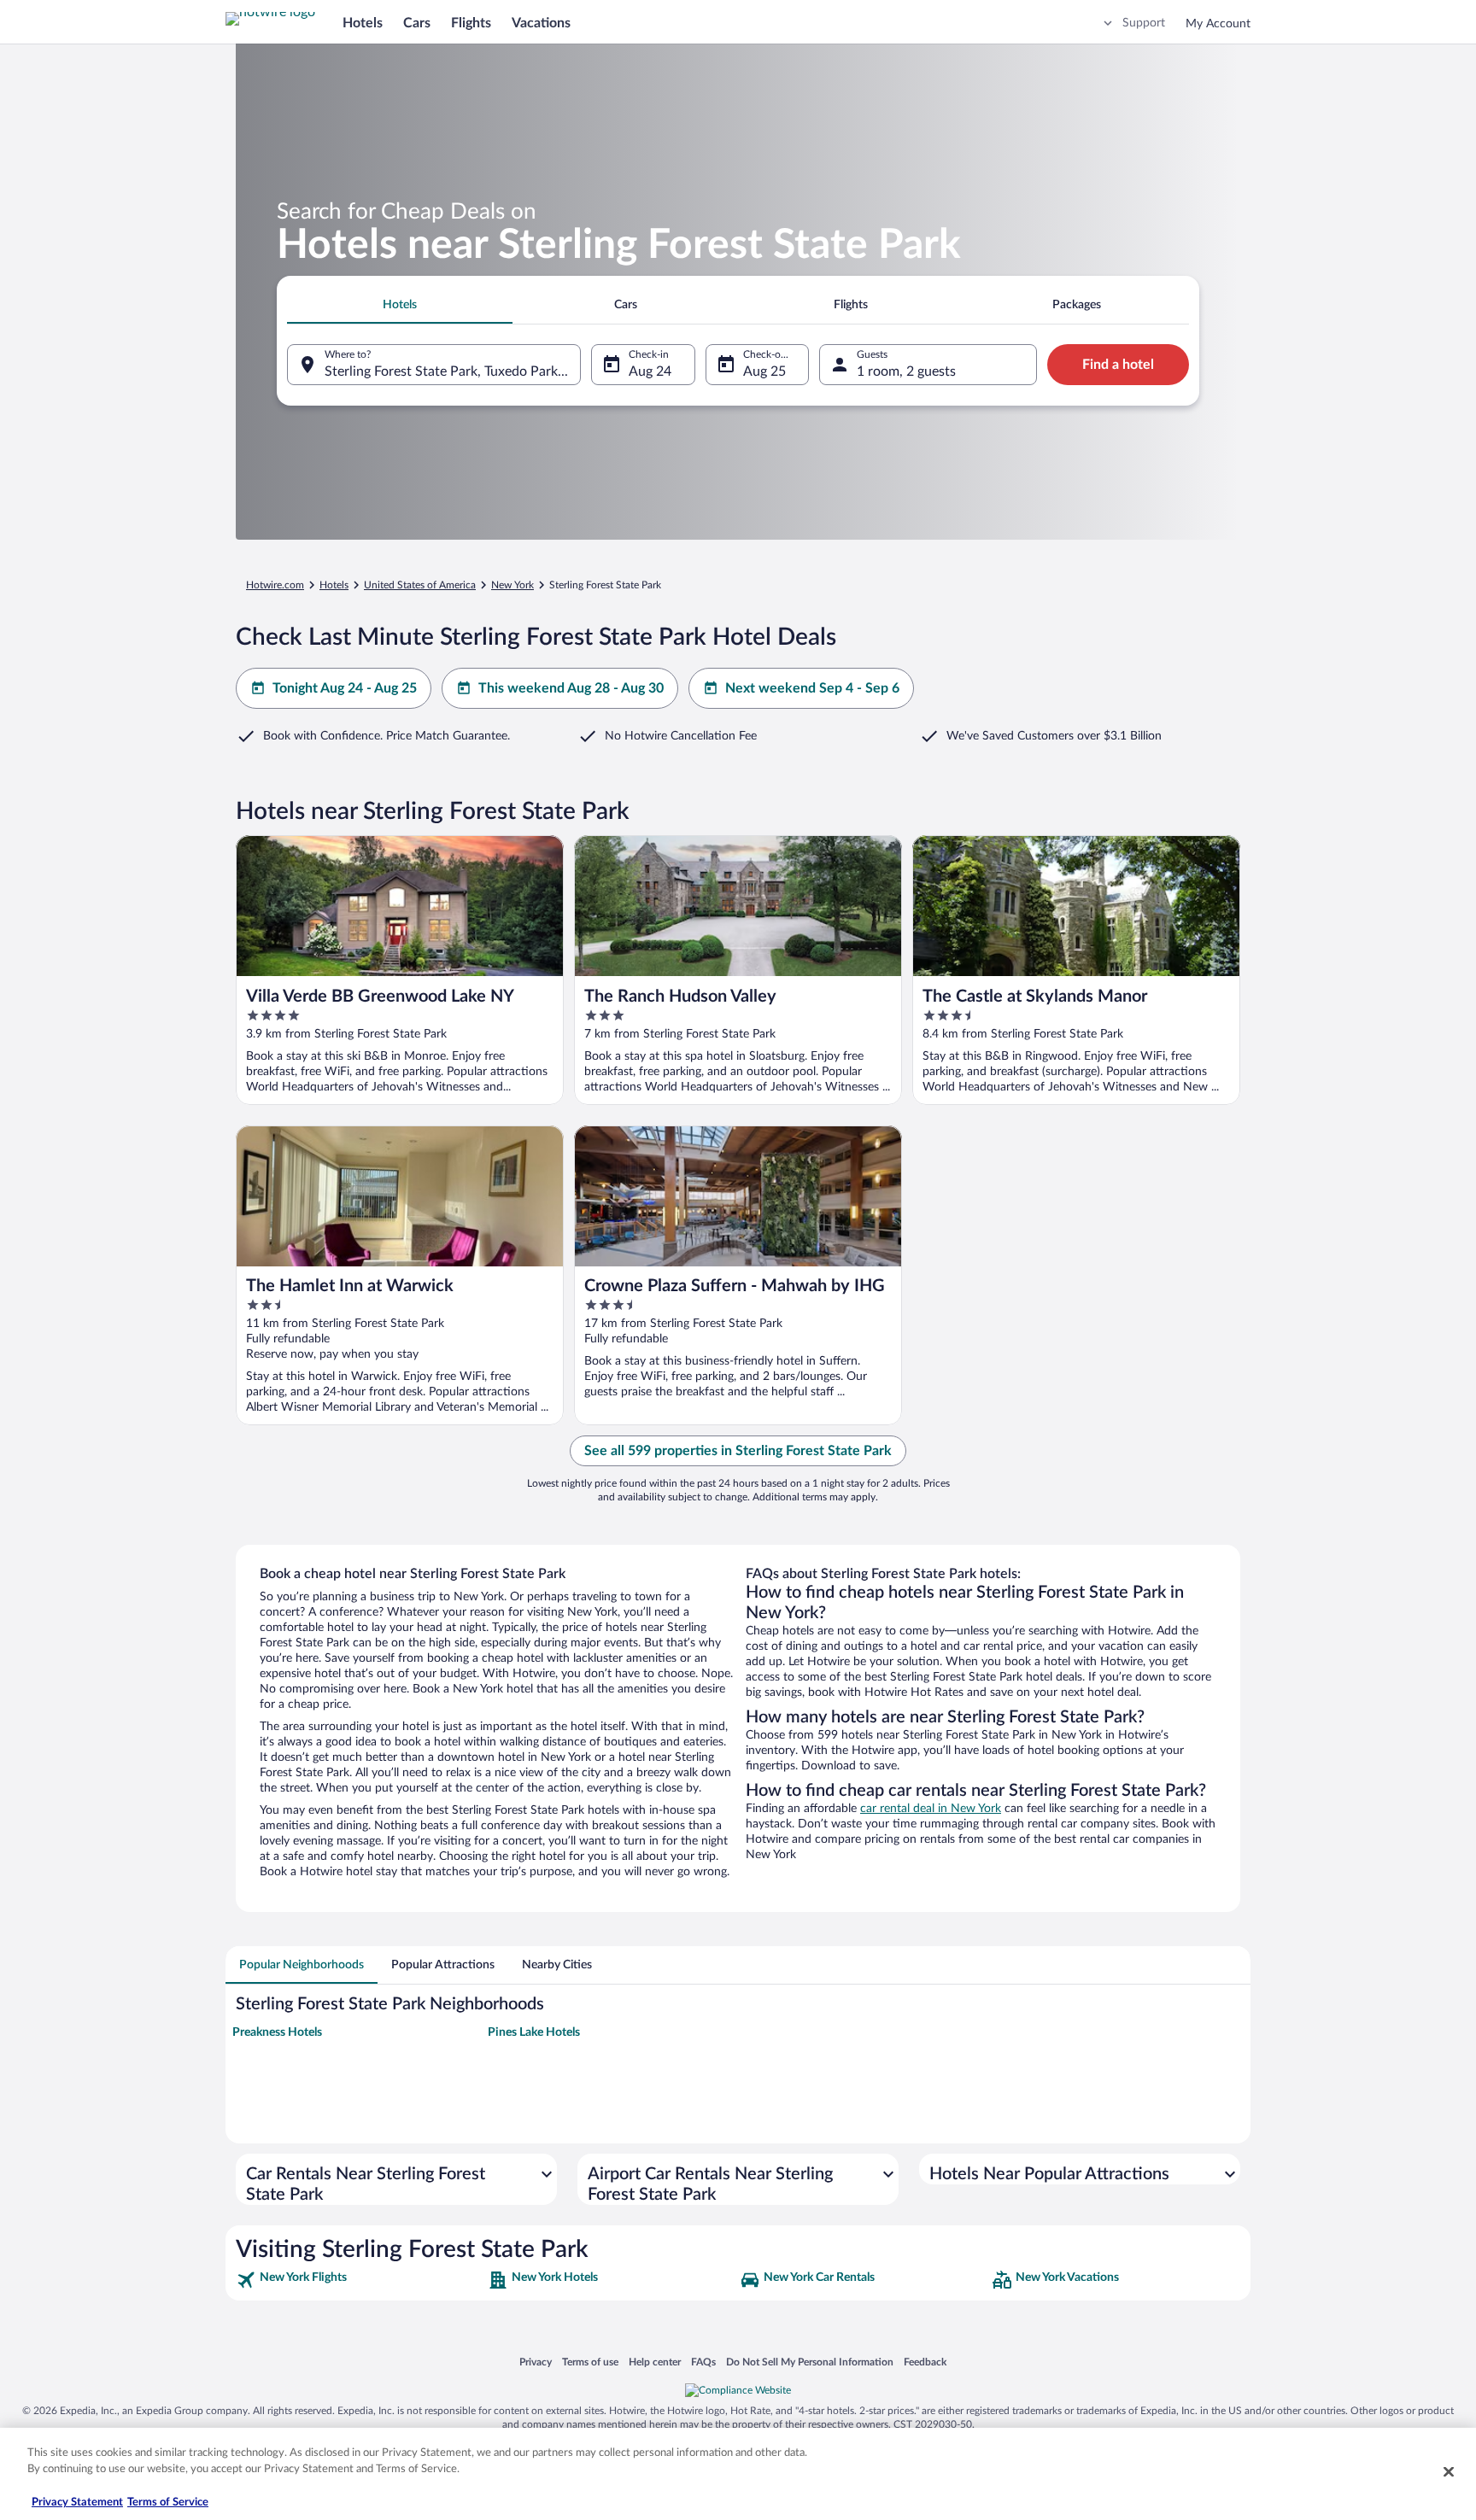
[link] (360, 2280)
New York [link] (512, 585)
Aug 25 (764, 371)
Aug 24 (650, 371)
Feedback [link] (925, 2362)
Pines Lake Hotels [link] (534, 2032)
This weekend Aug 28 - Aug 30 (571, 688)
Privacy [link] (536, 2362)
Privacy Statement (77, 2502)
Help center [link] (655, 2362)
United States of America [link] (420, 585)
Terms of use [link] (590, 2362)
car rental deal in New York (931, 1809)
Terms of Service (168, 2502)
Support (1144, 23)
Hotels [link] (334, 585)
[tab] (400, 305)
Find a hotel (1118, 365)
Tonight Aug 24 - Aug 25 (345, 688)
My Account (1218, 24)
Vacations (541, 23)
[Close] (1449, 2471)
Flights (471, 23)
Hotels (363, 23)
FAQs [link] (703, 2362)
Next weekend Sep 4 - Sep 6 (812, 688)
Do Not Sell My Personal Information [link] (810, 2362)
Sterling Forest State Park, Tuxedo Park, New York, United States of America (453, 371)
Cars (417, 23)
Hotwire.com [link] (275, 585)
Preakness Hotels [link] (277, 2032)
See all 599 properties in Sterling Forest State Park (738, 1451)
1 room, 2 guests (906, 371)
